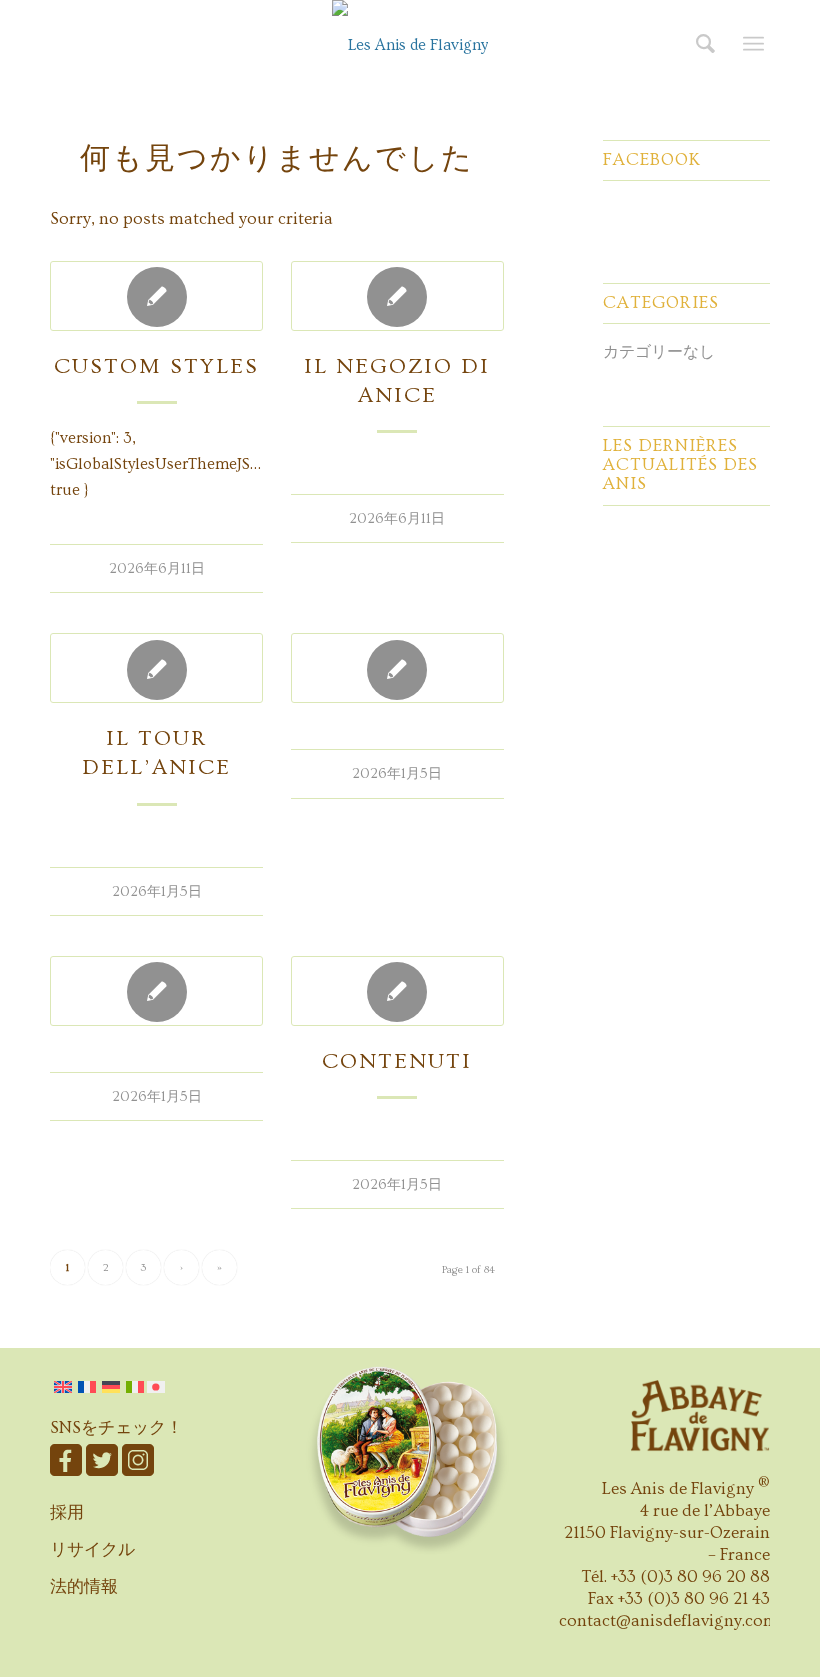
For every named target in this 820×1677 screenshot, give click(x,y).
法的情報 (84, 1586)
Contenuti (397, 1061)
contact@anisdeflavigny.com (668, 1620)
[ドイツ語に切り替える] (111, 1387)
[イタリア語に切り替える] (135, 1387)
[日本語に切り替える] (157, 1387)
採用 (67, 1512)
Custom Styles (156, 366)
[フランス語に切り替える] (87, 1387)
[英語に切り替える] (63, 1387)
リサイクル (92, 1549)
